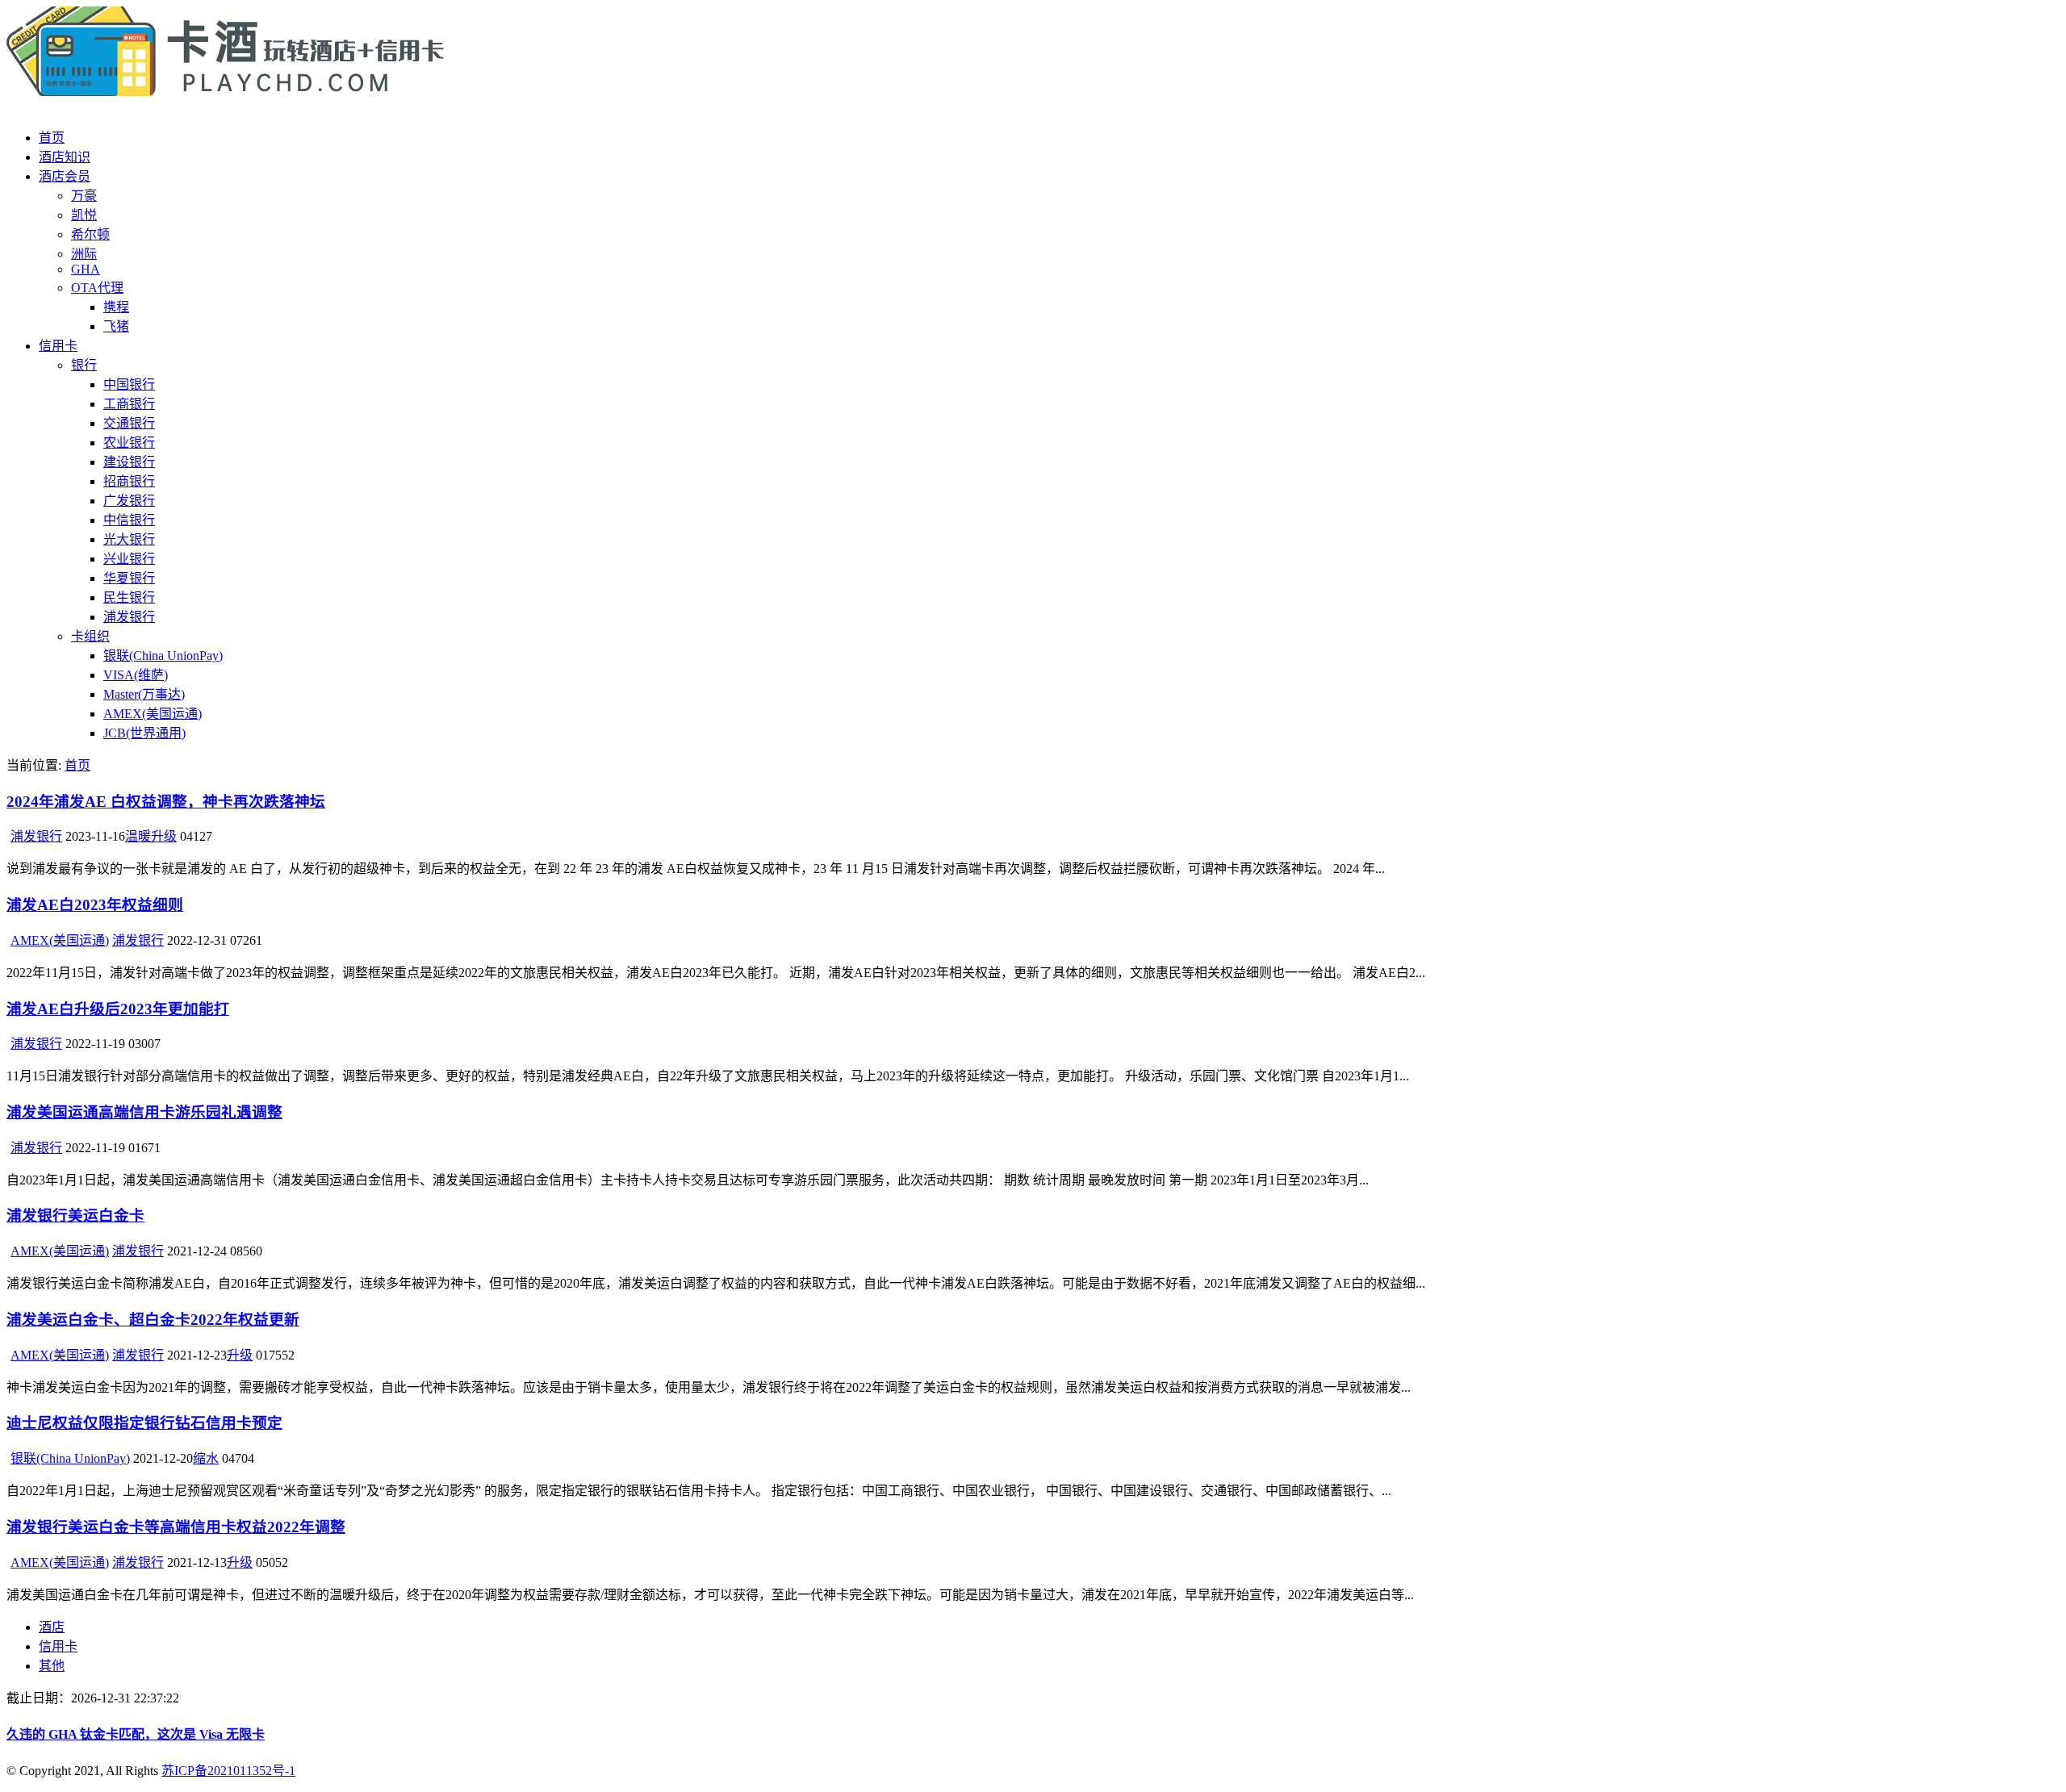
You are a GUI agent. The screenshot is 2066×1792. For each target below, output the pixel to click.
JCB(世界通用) (144, 733)
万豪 (84, 196)
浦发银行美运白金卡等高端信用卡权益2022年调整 (176, 1527)
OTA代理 (97, 288)
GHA (86, 269)
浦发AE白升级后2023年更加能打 (118, 1009)
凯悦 (84, 215)
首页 (52, 138)
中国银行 (129, 384)
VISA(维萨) (136, 675)
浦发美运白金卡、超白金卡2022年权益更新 (153, 1320)
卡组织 (90, 636)
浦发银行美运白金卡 (75, 1216)
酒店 (52, 1627)
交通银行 (129, 423)
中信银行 (129, 520)
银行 (84, 365)
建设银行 (129, 462)
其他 (52, 1666)
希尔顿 (90, 234)
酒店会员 (65, 176)
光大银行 (129, 539)
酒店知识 (65, 157)
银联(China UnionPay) (163, 656)
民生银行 (129, 597)
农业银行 (129, 443)
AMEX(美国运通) (153, 714)
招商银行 (129, 481)
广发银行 (129, 501)
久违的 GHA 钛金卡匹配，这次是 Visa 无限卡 (136, 1734)
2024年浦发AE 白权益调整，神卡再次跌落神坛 (166, 802)
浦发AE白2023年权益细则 (95, 905)
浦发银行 (129, 617)
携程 (116, 307)
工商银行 (129, 404)
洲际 (84, 254)
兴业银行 (129, 559)
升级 (240, 1355)
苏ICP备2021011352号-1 (228, 1771)
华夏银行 (129, 578)
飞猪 (116, 326)
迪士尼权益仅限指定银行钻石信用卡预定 (144, 1423)
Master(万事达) (144, 694)
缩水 (206, 1458)
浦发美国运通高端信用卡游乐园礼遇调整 (144, 1112)
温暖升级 (151, 836)
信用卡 (58, 346)
